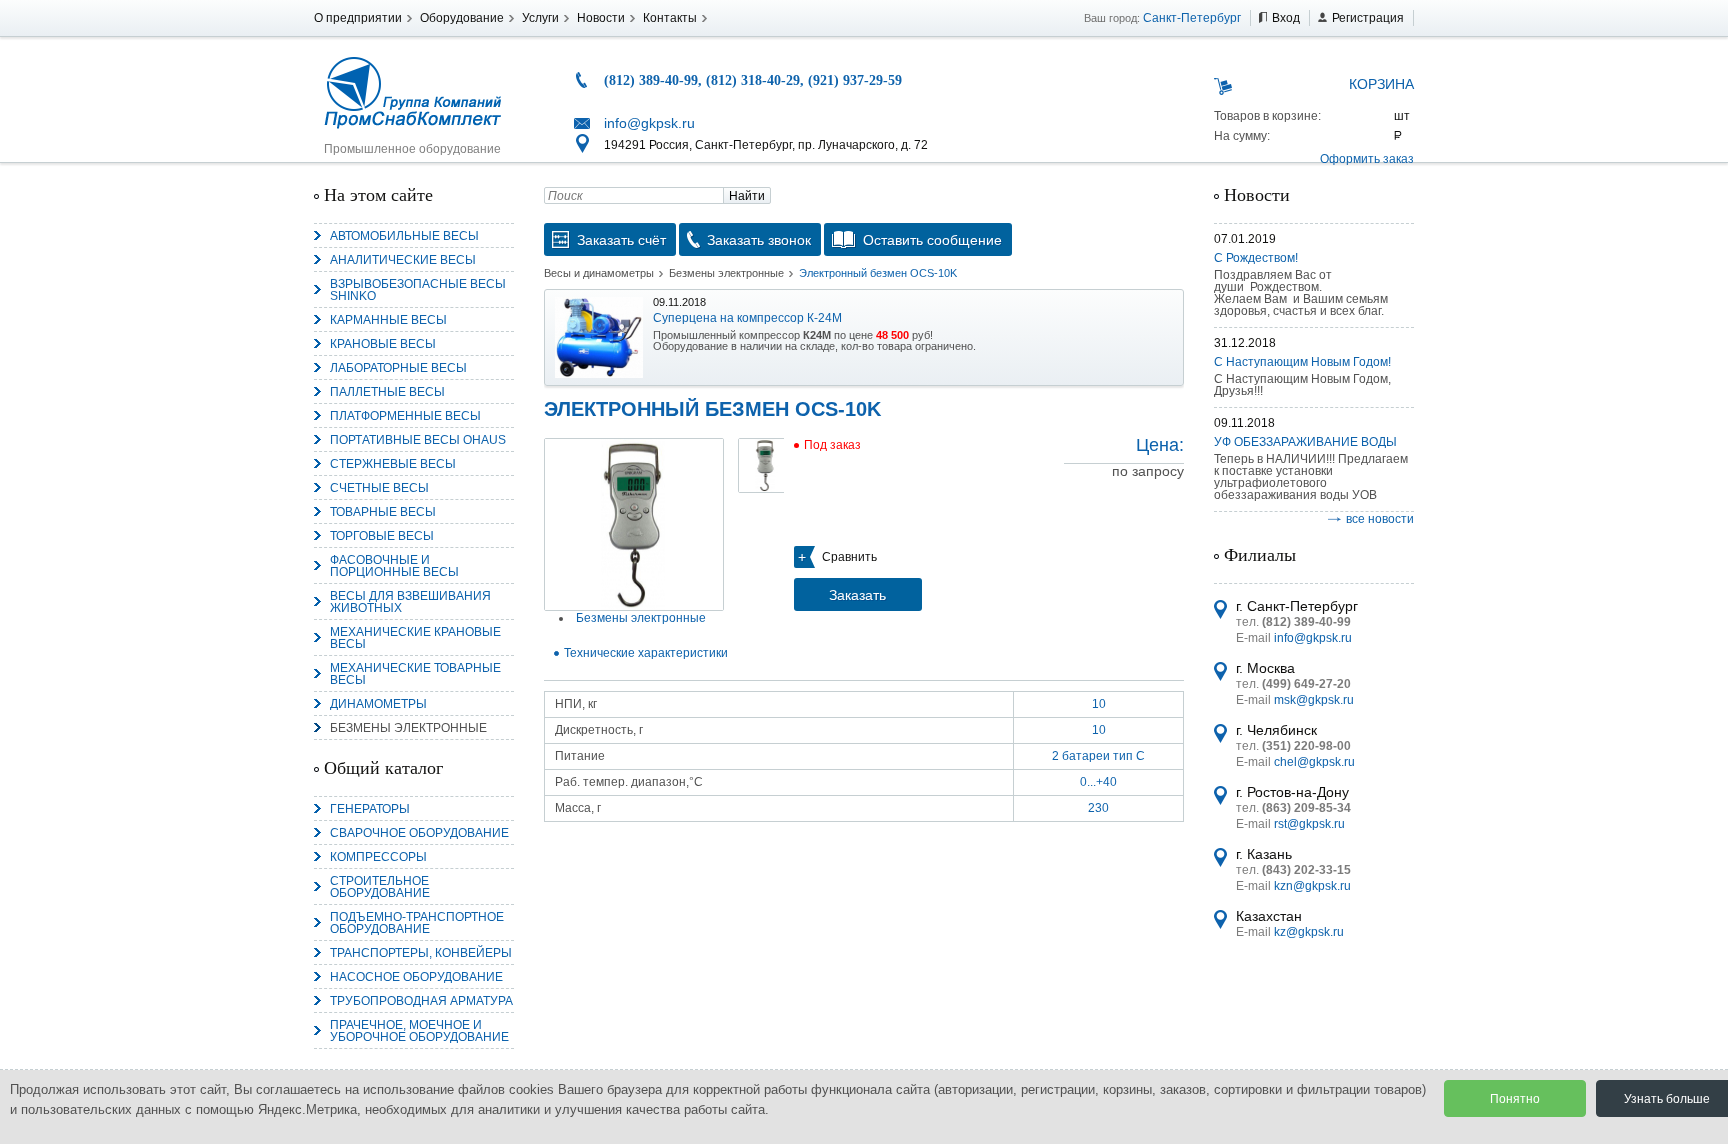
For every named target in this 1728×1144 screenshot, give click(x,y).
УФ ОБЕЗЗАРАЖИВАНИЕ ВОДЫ (1305, 442)
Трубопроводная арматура (421, 1001)
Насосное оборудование (416, 977)
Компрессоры (378, 857)
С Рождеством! (1256, 258)
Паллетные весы (387, 392)
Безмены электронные (408, 728)
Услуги (540, 18)
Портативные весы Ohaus (418, 440)
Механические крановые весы (415, 638)
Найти (747, 196)
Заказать (857, 595)
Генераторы (370, 809)
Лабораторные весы (398, 368)
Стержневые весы (393, 464)
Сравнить (849, 557)
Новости (601, 18)
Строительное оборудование (380, 887)
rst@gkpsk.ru (1309, 824)
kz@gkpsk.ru (1309, 932)
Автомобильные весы (404, 236)
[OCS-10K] (634, 524)
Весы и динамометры (599, 273)
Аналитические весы (403, 260)
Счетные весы (379, 488)
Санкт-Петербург (1192, 18)
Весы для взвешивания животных (410, 602)
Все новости (1380, 519)
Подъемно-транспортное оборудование (417, 923)
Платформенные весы (405, 416)
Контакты (670, 18)
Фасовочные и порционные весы (394, 566)
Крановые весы (383, 344)
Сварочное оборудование (419, 833)
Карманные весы (388, 320)
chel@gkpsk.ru (1314, 762)
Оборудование (462, 18)
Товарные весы (383, 512)
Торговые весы (382, 536)
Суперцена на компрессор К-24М (747, 318)
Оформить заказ (1367, 159)
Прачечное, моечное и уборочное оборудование (419, 1031)
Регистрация (1368, 18)
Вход (1286, 18)
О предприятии (358, 18)
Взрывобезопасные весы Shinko (418, 290)
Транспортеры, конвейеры (421, 953)
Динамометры (378, 704)
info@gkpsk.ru (649, 123)
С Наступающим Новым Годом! (1302, 362)
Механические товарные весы (415, 674)
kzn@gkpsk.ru (1312, 886)
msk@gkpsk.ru (1314, 700)
